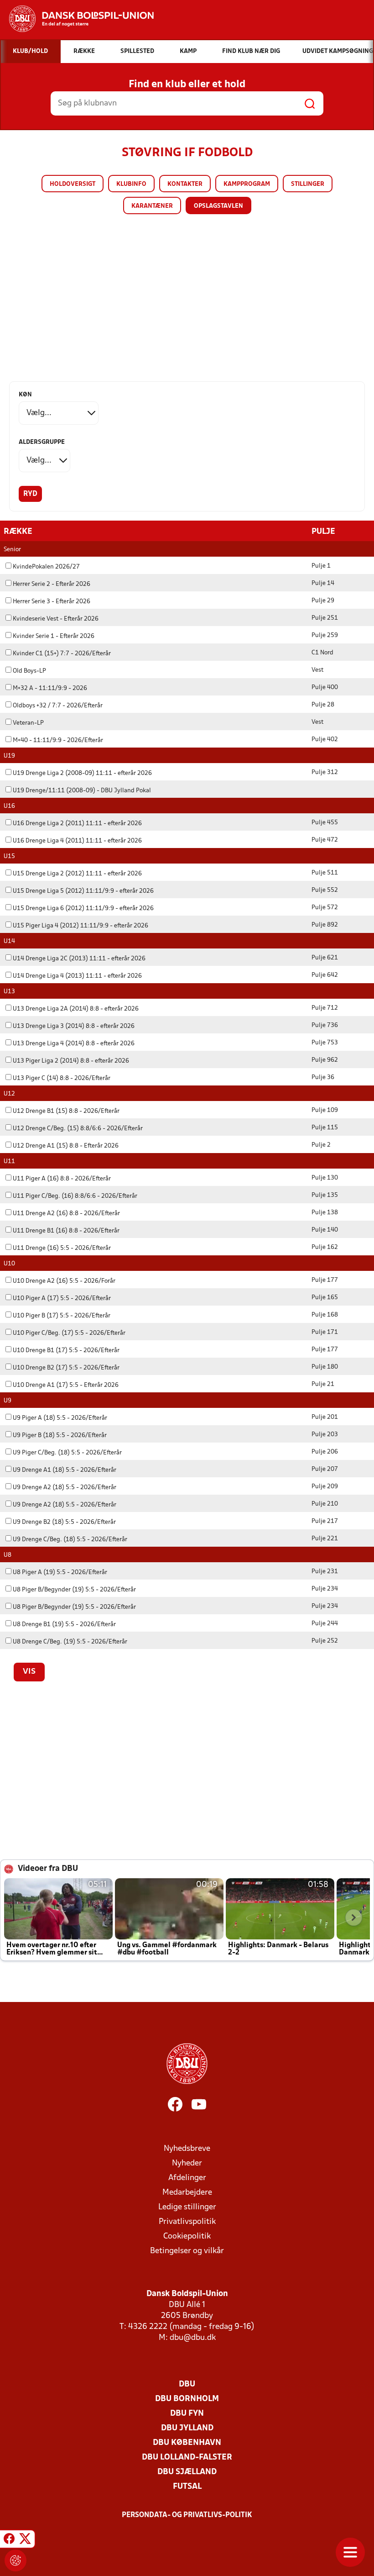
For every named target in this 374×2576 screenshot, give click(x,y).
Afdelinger (187, 2178)
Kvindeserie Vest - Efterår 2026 (56, 619)
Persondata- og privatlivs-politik (187, 2515)
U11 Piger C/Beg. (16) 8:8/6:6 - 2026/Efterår (75, 1196)
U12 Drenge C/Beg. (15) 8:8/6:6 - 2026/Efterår (78, 1129)
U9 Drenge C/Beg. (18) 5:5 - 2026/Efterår (70, 1540)
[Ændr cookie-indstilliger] (16, 2560)
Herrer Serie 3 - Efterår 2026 (52, 602)
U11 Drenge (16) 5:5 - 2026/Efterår (62, 1248)
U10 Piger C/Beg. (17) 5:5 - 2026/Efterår (69, 1333)
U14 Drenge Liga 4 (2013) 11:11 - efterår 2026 (77, 976)
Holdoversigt (73, 184)
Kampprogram (247, 184)
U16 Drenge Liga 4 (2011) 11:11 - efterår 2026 (77, 841)
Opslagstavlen (218, 206)
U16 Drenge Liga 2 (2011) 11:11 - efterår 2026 (77, 824)
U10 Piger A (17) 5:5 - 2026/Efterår (62, 1299)
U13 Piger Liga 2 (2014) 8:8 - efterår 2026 (71, 1061)
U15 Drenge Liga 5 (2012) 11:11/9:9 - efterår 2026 (83, 891)
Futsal (187, 2487)
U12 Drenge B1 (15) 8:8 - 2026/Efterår (66, 1111)
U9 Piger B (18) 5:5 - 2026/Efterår (60, 1436)
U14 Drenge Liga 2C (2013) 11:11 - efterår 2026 (79, 959)
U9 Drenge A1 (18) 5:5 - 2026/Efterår (65, 1470)
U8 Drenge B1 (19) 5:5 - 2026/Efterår (64, 1625)
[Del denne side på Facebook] (9, 2540)
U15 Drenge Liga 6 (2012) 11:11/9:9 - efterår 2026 (83, 909)
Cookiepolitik (187, 2236)
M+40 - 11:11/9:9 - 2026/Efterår (58, 740)
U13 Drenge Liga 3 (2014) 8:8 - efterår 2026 (74, 1026)
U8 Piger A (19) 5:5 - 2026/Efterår (60, 1572)
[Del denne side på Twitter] (25, 2540)
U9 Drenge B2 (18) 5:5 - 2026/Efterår (64, 1522)
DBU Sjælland (187, 2472)
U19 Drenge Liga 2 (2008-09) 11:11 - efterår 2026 (82, 773)
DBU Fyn (187, 2414)
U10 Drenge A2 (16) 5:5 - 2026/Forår (64, 1281)
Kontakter (185, 184)
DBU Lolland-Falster (187, 2457)
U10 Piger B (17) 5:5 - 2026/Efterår (62, 1316)
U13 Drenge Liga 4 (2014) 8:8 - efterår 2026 (74, 1044)
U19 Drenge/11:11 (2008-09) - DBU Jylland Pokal (82, 791)
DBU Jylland (187, 2428)
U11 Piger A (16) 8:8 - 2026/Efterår (62, 1179)
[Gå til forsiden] (77, 19)
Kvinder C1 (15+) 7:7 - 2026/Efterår (62, 654)
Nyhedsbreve (187, 2149)
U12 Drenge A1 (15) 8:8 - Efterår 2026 (66, 1146)
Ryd (30, 494)
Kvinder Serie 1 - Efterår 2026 (54, 636)
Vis (29, 1672)
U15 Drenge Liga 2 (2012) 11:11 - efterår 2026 (77, 874)
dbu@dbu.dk (193, 2338)
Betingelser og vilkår (187, 2251)
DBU (187, 2384)
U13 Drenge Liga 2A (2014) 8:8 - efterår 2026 (76, 1009)
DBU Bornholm (187, 2399)
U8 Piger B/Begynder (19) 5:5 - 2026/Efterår (74, 1590)
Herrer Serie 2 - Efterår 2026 (52, 584)
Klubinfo (131, 184)
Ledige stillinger (187, 2207)
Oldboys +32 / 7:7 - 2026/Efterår (58, 706)
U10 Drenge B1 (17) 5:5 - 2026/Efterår (66, 1351)
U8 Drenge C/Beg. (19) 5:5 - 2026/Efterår (70, 1642)
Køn (25, 395)
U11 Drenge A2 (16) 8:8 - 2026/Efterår (66, 1214)
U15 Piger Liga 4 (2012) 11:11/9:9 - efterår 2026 (81, 926)
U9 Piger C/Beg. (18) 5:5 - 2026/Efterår (67, 1453)
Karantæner (152, 206)
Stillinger (308, 184)
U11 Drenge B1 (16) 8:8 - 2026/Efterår (66, 1231)
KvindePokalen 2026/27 (46, 567)
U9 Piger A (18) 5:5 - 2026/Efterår (60, 1418)
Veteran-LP (28, 723)
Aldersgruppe (42, 442)
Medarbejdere (187, 2193)
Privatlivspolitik (187, 2222)
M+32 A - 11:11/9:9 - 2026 (50, 688)
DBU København (187, 2443)
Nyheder (187, 2163)
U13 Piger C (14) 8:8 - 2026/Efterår (62, 1078)
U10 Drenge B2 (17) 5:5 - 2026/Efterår (66, 1368)
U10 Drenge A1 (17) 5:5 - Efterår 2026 (66, 1385)
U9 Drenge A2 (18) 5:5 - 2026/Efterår (65, 1488)
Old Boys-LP (29, 671)
